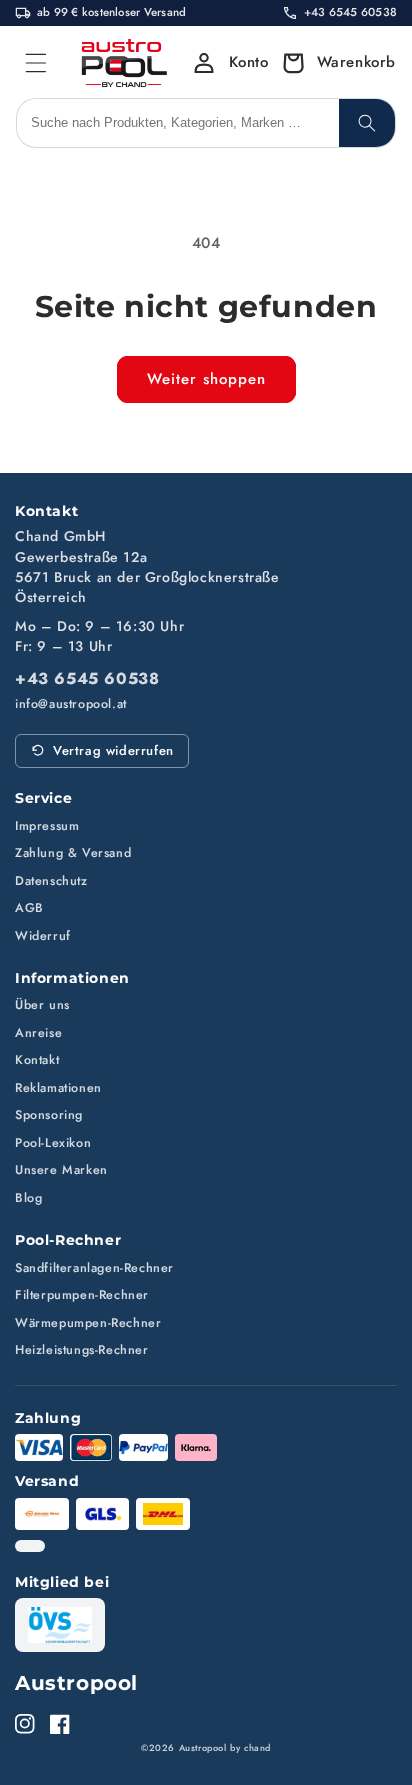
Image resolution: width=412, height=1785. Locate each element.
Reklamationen (58, 1088)
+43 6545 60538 (87, 679)
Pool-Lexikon (53, 1143)
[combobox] (178, 123)
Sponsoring (49, 1115)
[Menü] (36, 63)
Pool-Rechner (68, 1240)
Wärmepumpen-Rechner (88, 1323)
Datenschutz (51, 881)
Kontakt (37, 1060)
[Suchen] (367, 123)
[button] (333, 63)
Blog (28, 1198)
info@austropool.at (71, 704)
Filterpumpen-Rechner (82, 1295)
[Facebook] (60, 1724)
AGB (29, 908)
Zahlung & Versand (73, 853)
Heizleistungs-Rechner (82, 1350)
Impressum (47, 826)
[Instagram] (25, 1724)
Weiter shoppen (206, 379)
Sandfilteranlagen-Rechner (94, 1268)
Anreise (38, 1033)
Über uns (42, 1005)
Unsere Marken (61, 1170)
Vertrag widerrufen (113, 750)
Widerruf (43, 936)
